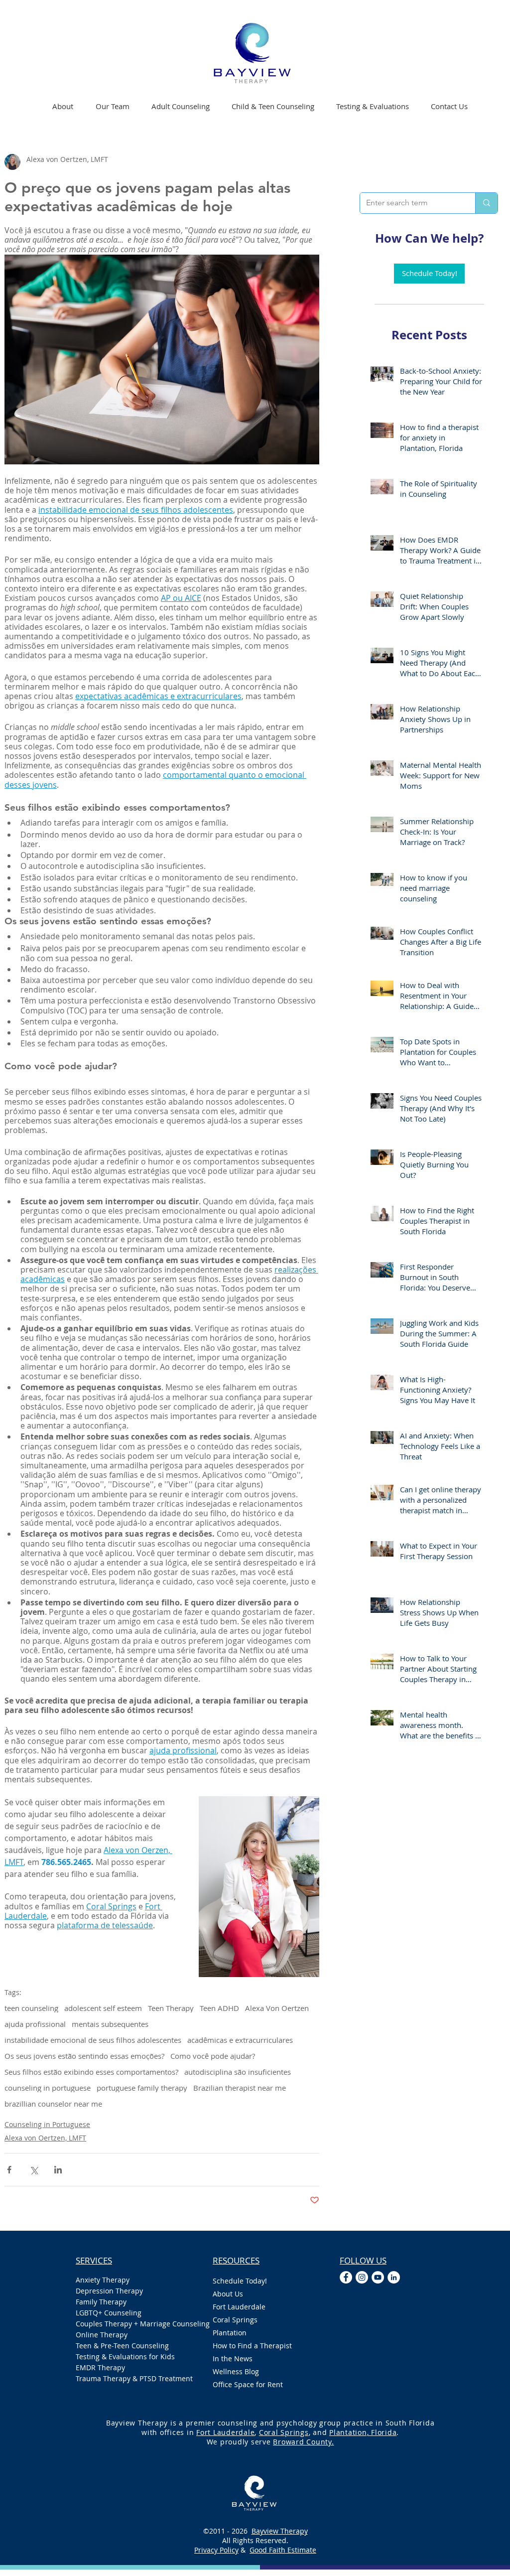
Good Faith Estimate (283, 2550)
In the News (233, 2359)
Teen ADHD (219, 2008)
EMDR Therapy (100, 2367)
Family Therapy (101, 2302)
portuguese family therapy (142, 2088)
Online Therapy (102, 2335)
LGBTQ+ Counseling (109, 2313)
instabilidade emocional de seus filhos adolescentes (93, 2040)
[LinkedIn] (394, 2277)
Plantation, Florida (363, 2432)
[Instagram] (362, 2277)
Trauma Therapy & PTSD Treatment (134, 2378)
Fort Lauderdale (239, 2307)
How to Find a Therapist (252, 2346)
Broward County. (303, 2442)
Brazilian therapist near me (240, 2088)
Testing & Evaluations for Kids (125, 2357)
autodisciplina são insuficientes (238, 2072)
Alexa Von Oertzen (277, 2008)
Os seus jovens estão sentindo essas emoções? (84, 2056)
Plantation (230, 2333)
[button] (181, 106)
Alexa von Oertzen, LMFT (45, 2138)
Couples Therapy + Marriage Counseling (134, 2324)
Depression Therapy (109, 2291)
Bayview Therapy (280, 2531)
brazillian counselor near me (53, 2104)
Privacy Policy (216, 2550)
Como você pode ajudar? (213, 2056)
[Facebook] (346, 2277)
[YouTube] (378, 2277)
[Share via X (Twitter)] (34, 2170)
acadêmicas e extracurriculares (240, 2040)
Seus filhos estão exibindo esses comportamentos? (91, 2072)
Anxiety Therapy (103, 2280)
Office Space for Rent (248, 2384)
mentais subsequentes (110, 2024)
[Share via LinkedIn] (58, 2170)
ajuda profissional (35, 2024)
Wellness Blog (236, 2371)
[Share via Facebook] (9, 2170)
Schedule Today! (240, 2281)
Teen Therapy (171, 2008)
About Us (228, 2294)
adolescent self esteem (103, 2008)
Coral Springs (235, 2320)
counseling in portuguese (48, 2088)
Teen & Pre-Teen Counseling (122, 2346)
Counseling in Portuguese (47, 2124)
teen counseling (31, 2008)
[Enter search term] (486, 203)
